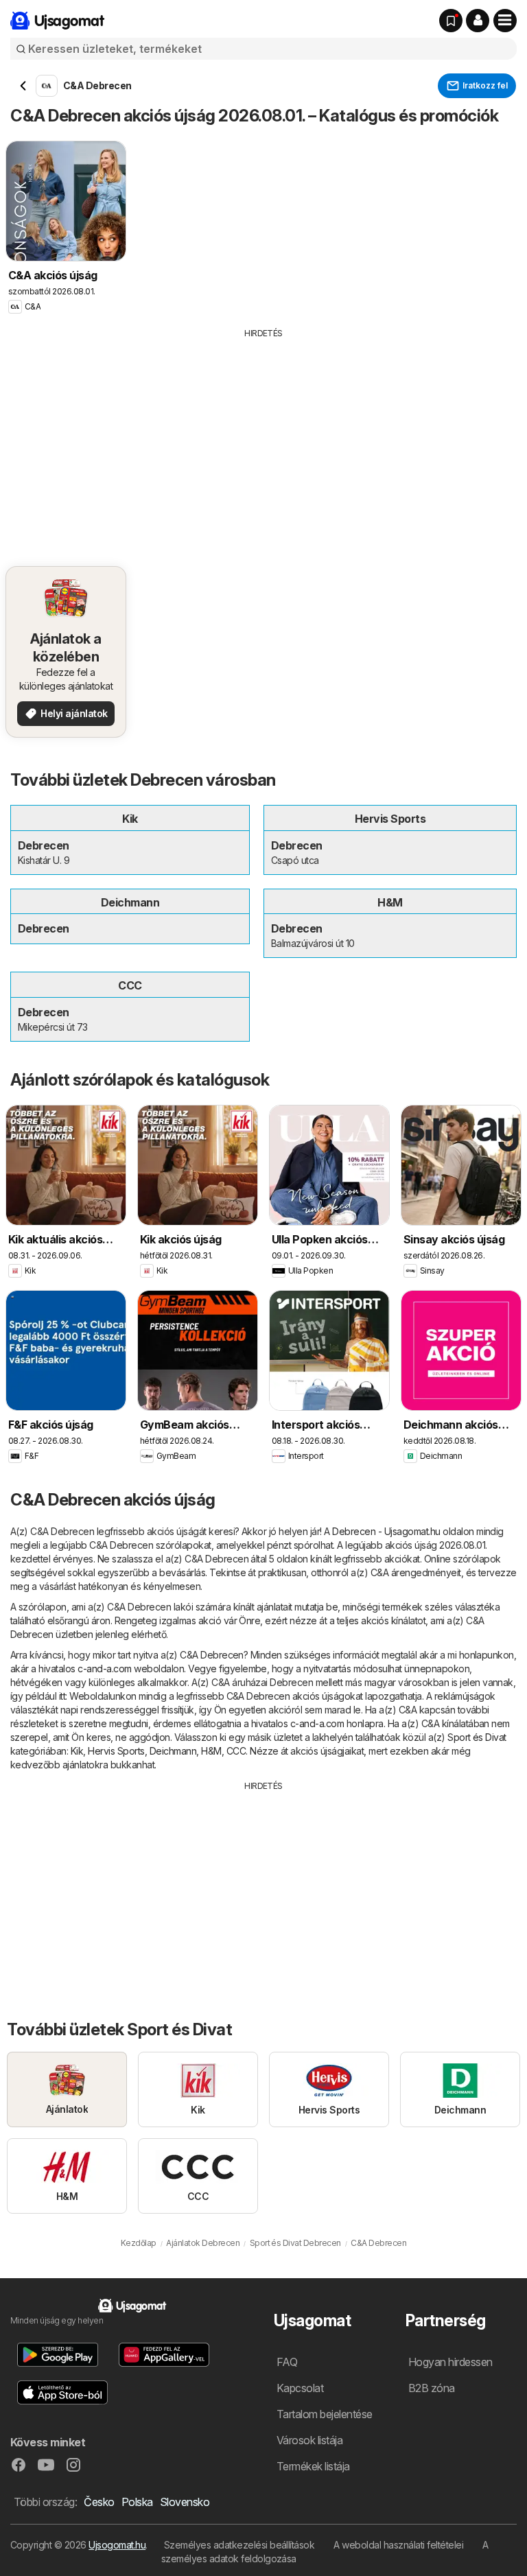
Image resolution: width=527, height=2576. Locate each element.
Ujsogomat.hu (117, 2545)
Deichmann (173, 1751)
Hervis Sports (116, 1751)
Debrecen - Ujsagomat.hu (386, 1531)
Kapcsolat (300, 2388)
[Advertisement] (263, 443)
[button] (478, 21)
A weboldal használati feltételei (398, 2545)
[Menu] (505, 21)
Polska (137, 2502)
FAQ (287, 2362)
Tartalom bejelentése (325, 2414)
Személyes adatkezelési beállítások (239, 2545)
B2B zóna (432, 2388)
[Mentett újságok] (451, 21)
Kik (77, 1751)
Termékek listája (313, 2466)
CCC (236, 1751)
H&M (211, 1751)
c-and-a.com (104, 1668)
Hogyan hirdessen (450, 2362)
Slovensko (185, 2502)
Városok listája (309, 2440)
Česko (99, 2502)
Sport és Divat (477, 1737)
